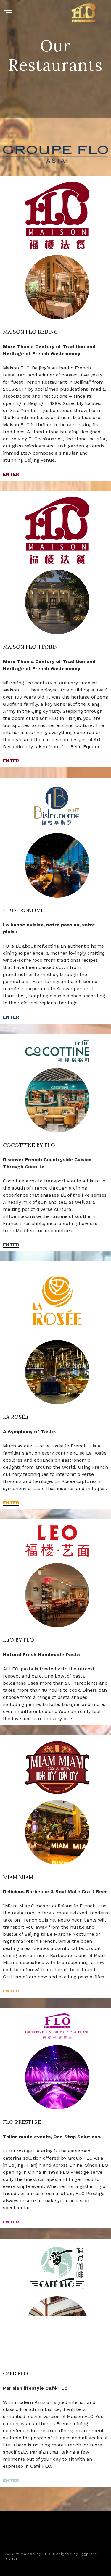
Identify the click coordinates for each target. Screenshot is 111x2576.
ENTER (11, 474)
